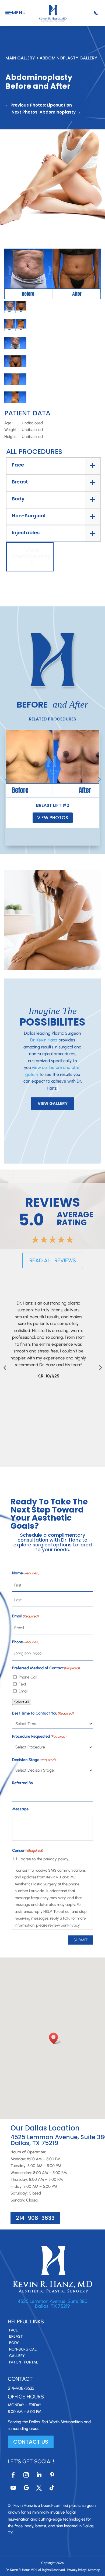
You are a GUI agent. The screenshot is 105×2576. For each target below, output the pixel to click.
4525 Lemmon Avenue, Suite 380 (53, 2301)
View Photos (53, 818)
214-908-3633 (35, 2218)
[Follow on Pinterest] (52, 2475)
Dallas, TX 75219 (52, 2306)
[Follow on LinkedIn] (39, 2475)
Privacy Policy (76, 2570)
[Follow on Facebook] (13, 2475)
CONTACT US (31, 2442)
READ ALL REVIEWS (53, 1260)
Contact (20, 2379)
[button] (55, 2038)
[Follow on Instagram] (26, 2475)
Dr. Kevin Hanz (44, 1040)
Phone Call (28, 1677)
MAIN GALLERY (20, 58)
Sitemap (94, 2570)
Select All (22, 1702)
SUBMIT (80, 1940)
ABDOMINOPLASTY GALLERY (68, 58)
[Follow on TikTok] (52, 2488)
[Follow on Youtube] (13, 2488)
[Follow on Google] (26, 2488)
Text (22, 1684)
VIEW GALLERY (53, 1103)
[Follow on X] (39, 2488)
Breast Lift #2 (53, 805)
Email (23, 1691)
